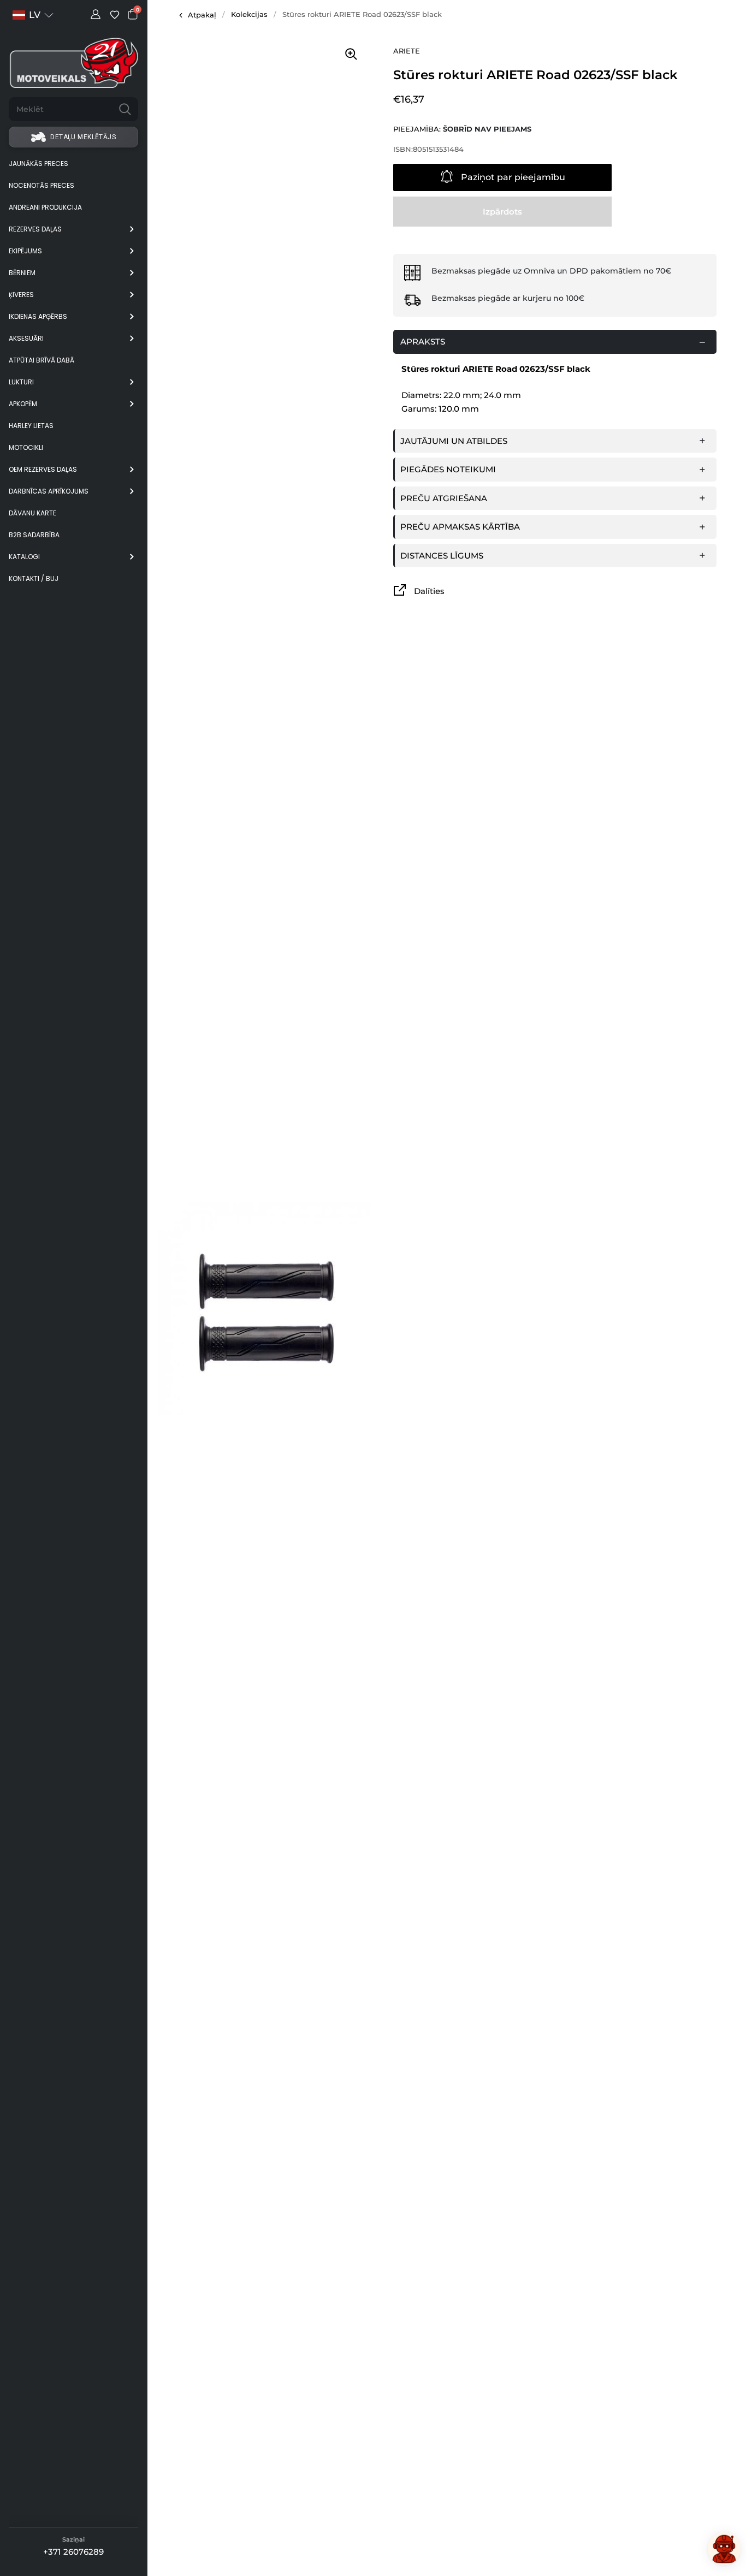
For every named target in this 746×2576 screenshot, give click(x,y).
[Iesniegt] (125, 109)
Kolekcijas (249, 14)
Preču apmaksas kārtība (460, 527)
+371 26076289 (73, 2552)
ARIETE (407, 51)
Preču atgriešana (444, 498)
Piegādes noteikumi (448, 469)
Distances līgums (442, 556)
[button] (33, 15)
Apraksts (423, 342)
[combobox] (60, 109)
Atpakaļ (202, 15)
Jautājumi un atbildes (454, 441)
